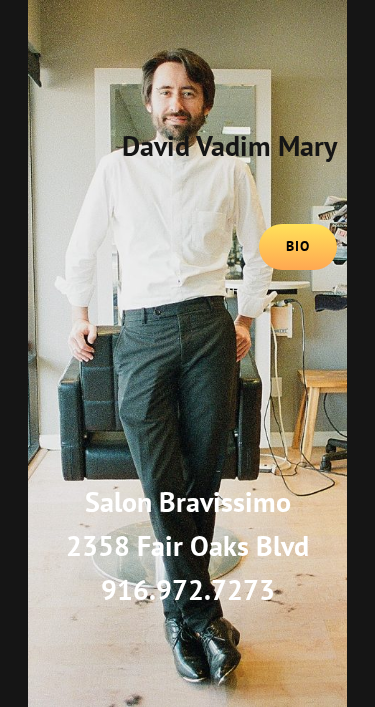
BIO (298, 246)
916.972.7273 (188, 589)
